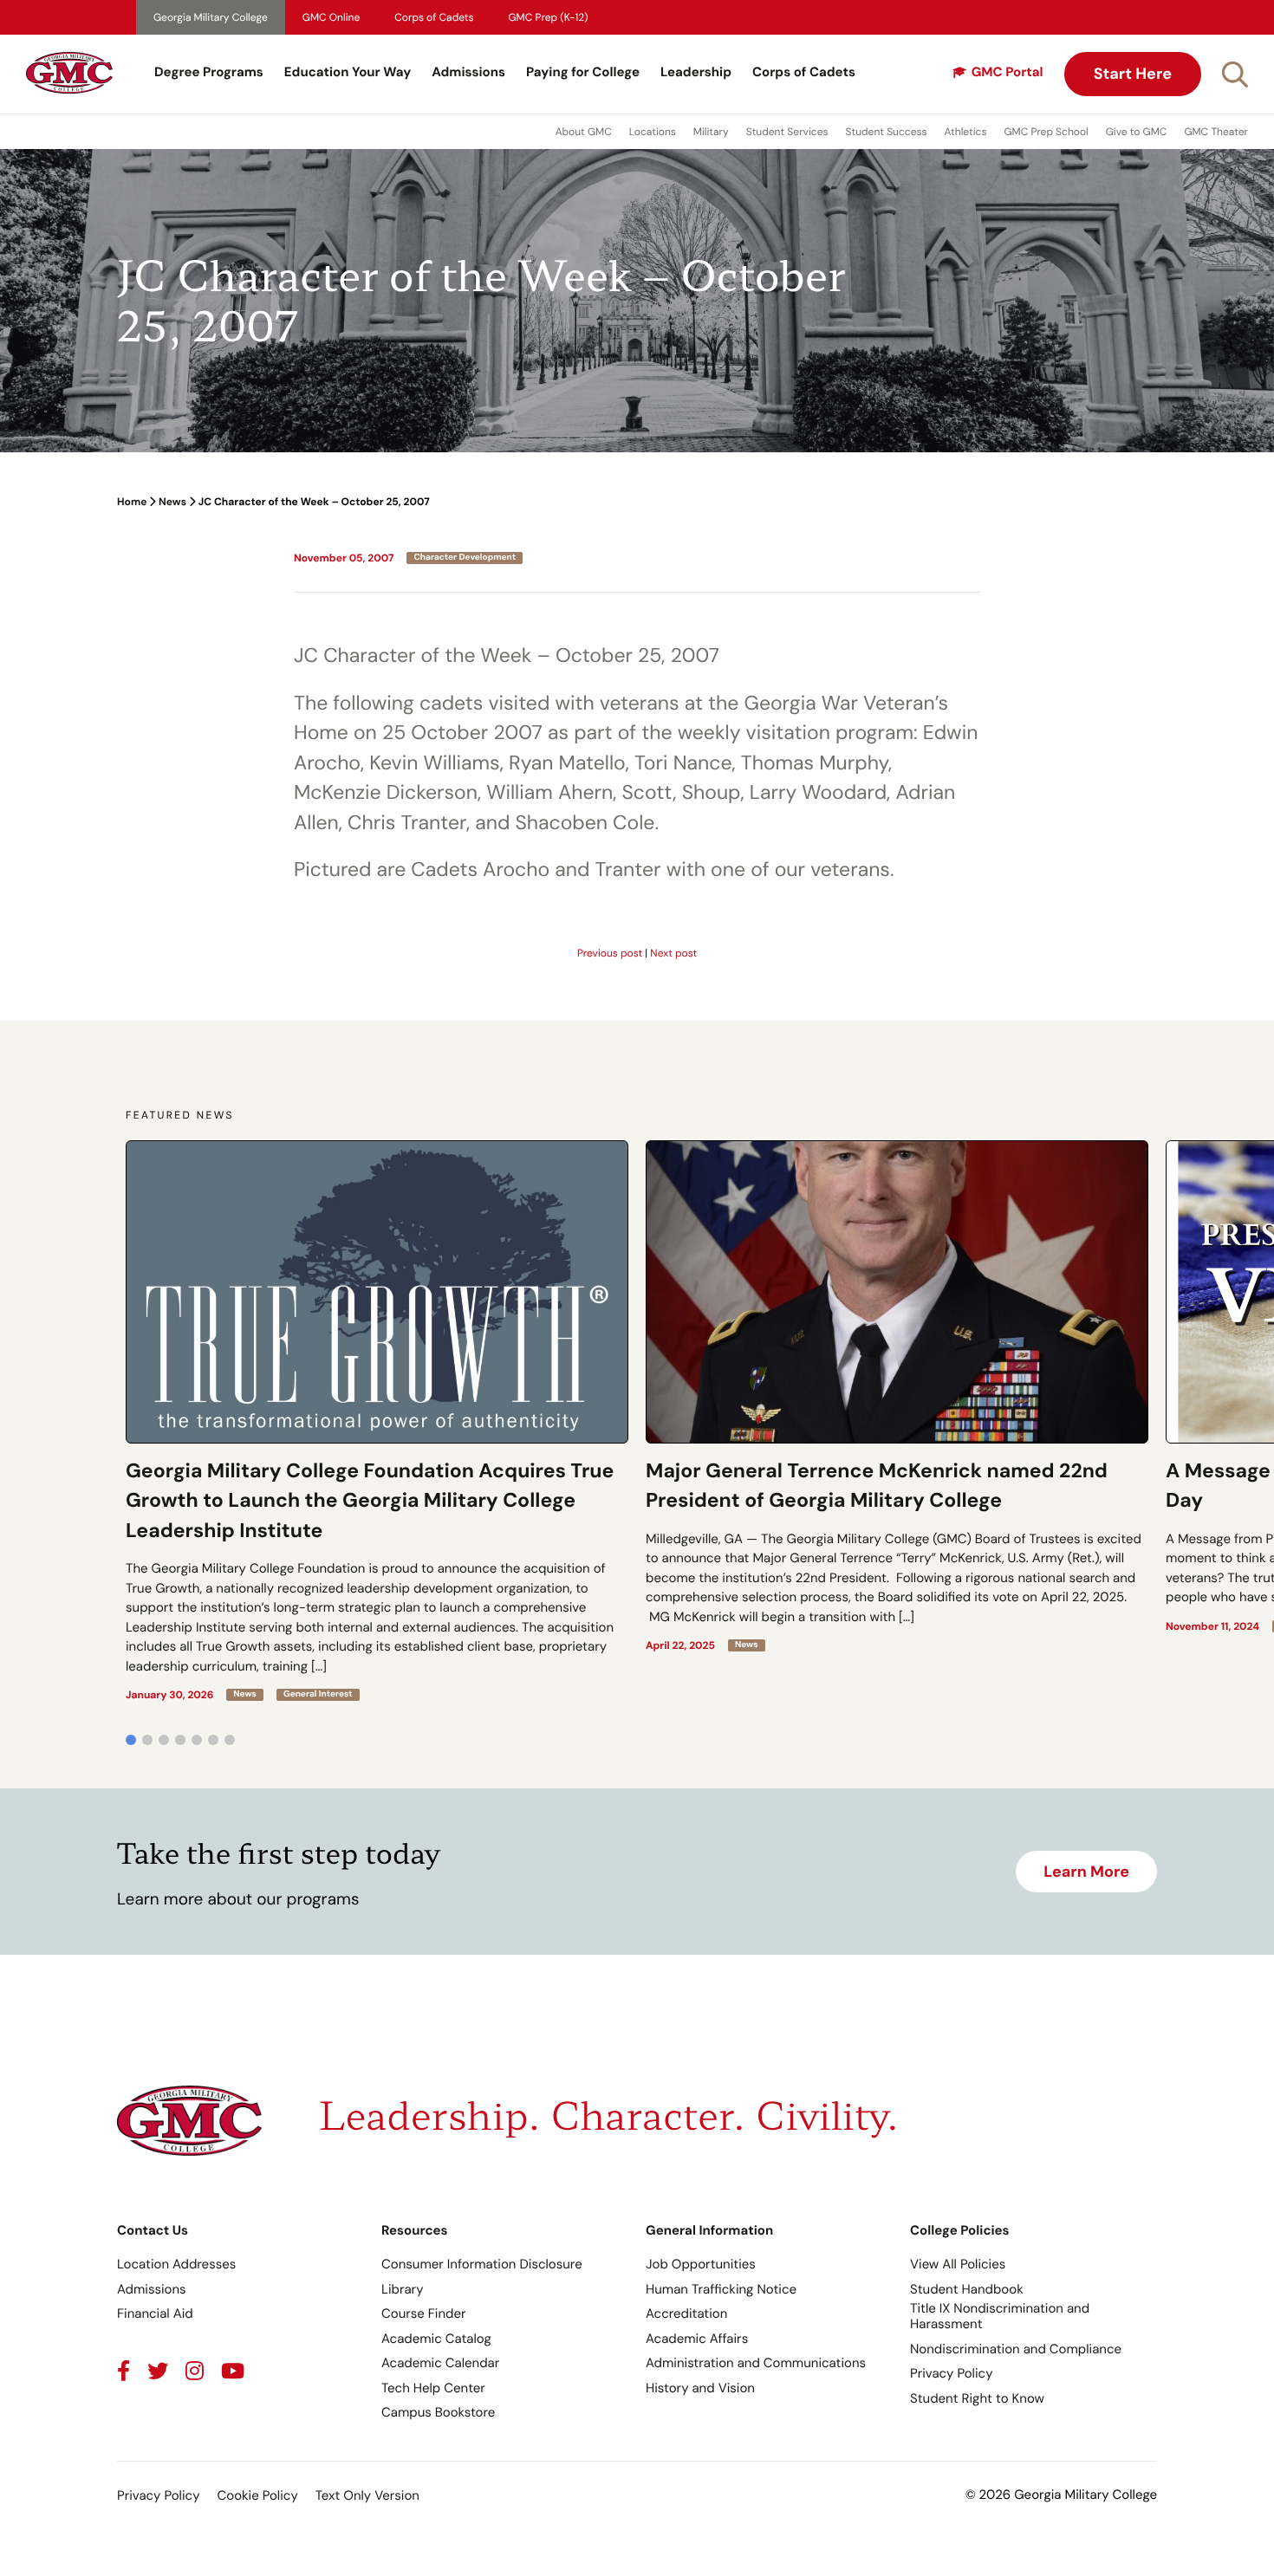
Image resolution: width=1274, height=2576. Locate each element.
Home (132, 502)
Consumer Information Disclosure (482, 2264)
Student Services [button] (787, 132)
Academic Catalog (436, 2339)
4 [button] (180, 1740)
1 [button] (131, 1740)
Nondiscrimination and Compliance (1016, 2349)
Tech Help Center (433, 2388)
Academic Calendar (440, 2363)
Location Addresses (176, 2264)
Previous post (610, 953)
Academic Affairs (697, 2339)
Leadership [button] (696, 72)
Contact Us (153, 2230)
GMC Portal (1007, 72)
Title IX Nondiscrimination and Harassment (1000, 2316)
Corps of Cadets (434, 17)
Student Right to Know (977, 2398)
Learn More (1086, 1872)
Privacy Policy (951, 2373)
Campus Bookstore (438, 2412)
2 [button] (147, 1740)
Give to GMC (1137, 132)
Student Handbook (967, 2289)
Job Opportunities (701, 2264)
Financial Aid (155, 2313)
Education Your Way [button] (348, 72)
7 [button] (230, 1740)
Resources (415, 2230)
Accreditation (686, 2313)
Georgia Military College (211, 17)
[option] (377, 1421)
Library (403, 2289)
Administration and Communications (756, 2363)
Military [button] (711, 132)
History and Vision (700, 2388)
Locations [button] (653, 132)
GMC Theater (1216, 132)
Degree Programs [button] (209, 72)
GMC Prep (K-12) (549, 17)
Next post (673, 953)
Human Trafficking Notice (721, 2289)
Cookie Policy (257, 2495)
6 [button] (213, 1740)
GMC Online (331, 17)
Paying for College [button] (583, 72)
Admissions (468, 72)
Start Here (1133, 74)
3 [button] (164, 1740)
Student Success (887, 132)
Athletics (966, 132)
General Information (709, 2230)
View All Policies (958, 2264)
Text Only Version (367, 2495)
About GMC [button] (584, 132)
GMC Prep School (1046, 132)
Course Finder (424, 2313)
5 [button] (197, 1740)
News (172, 502)
